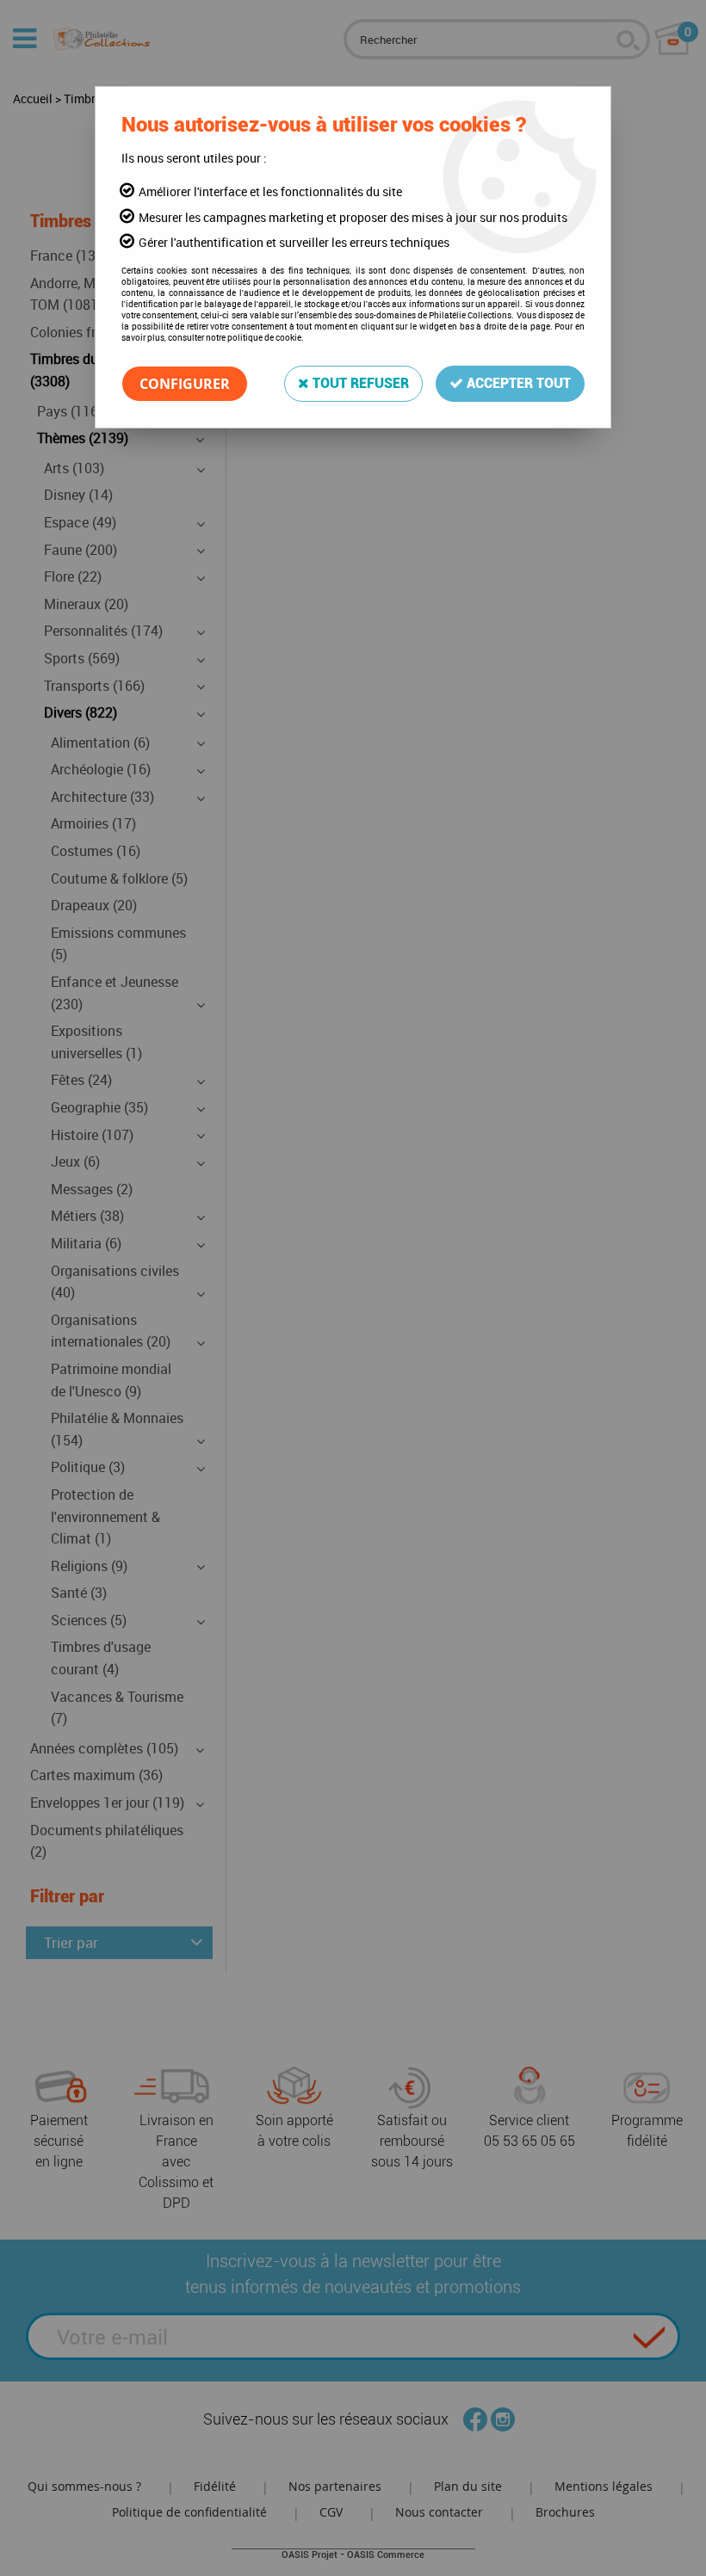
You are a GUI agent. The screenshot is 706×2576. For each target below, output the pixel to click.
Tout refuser (359, 383)
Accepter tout (517, 383)
